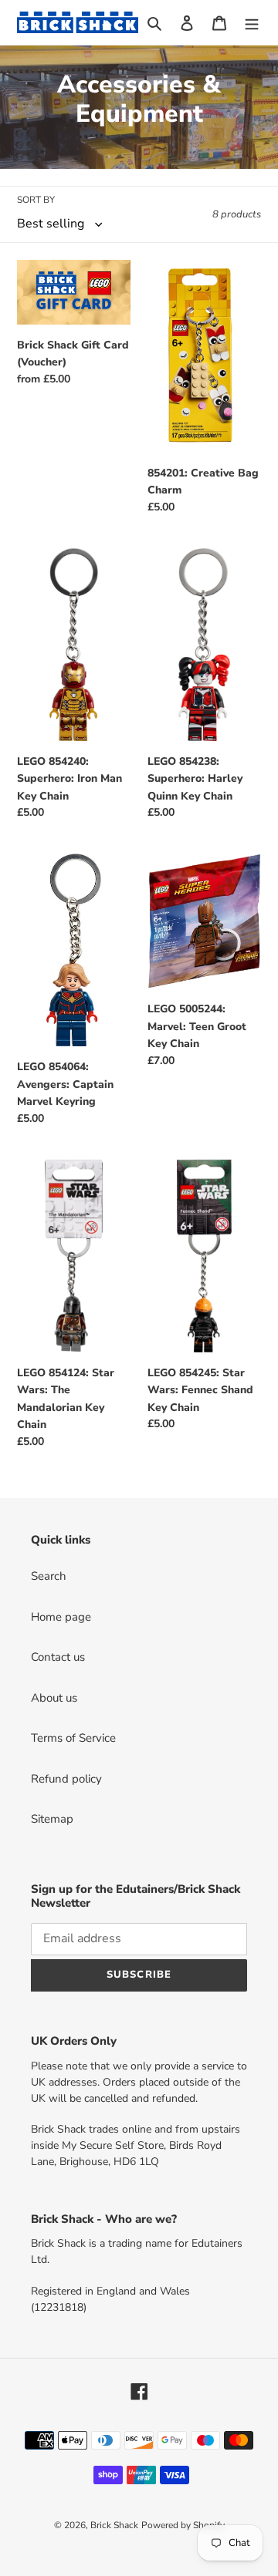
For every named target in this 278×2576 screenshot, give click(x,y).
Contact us (58, 1657)
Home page (61, 1617)
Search (49, 1576)
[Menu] (252, 23)
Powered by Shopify (183, 2525)
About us (54, 1698)
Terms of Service (73, 1738)
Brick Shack (114, 2525)
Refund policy (66, 1779)
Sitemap (52, 1819)
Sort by (36, 200)
